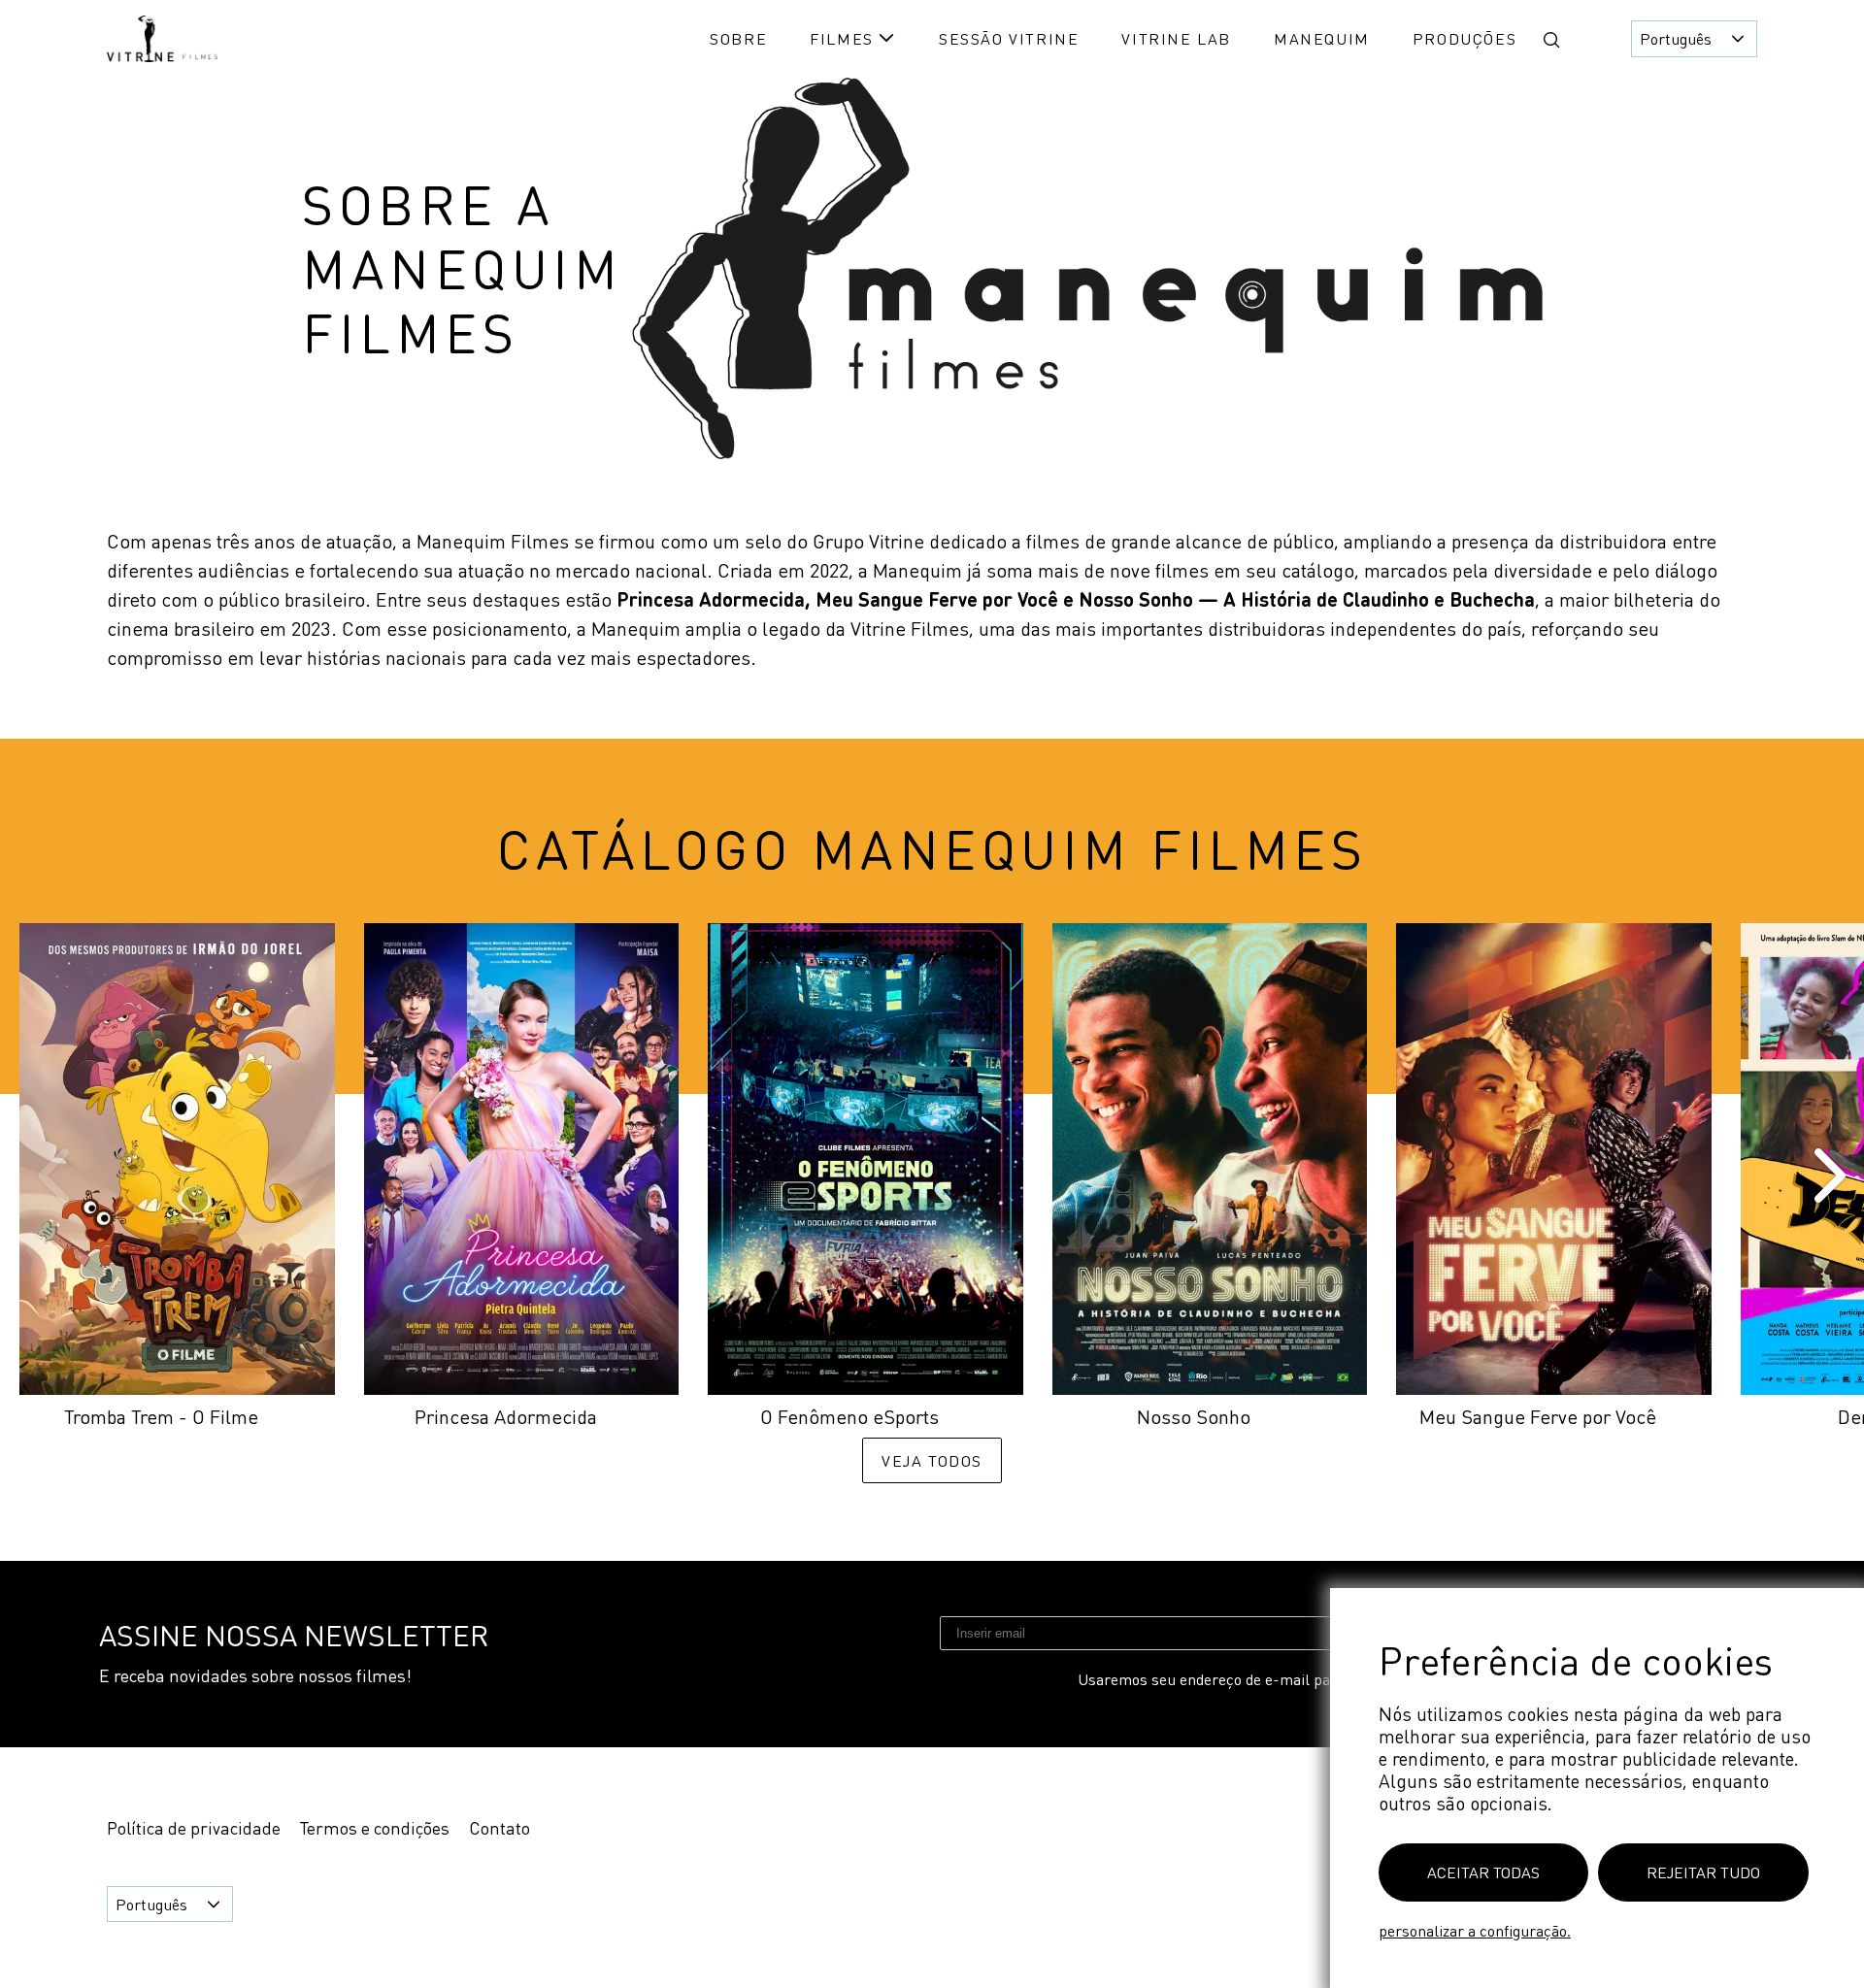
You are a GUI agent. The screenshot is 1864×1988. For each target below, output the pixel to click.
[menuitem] (738, 38)
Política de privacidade (194, 1828)
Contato (499, 1828)
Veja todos (932, 1460)
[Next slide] (1826, 1176)
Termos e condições (375, 1828)
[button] (1551, 40)
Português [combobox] (1676, 38)
